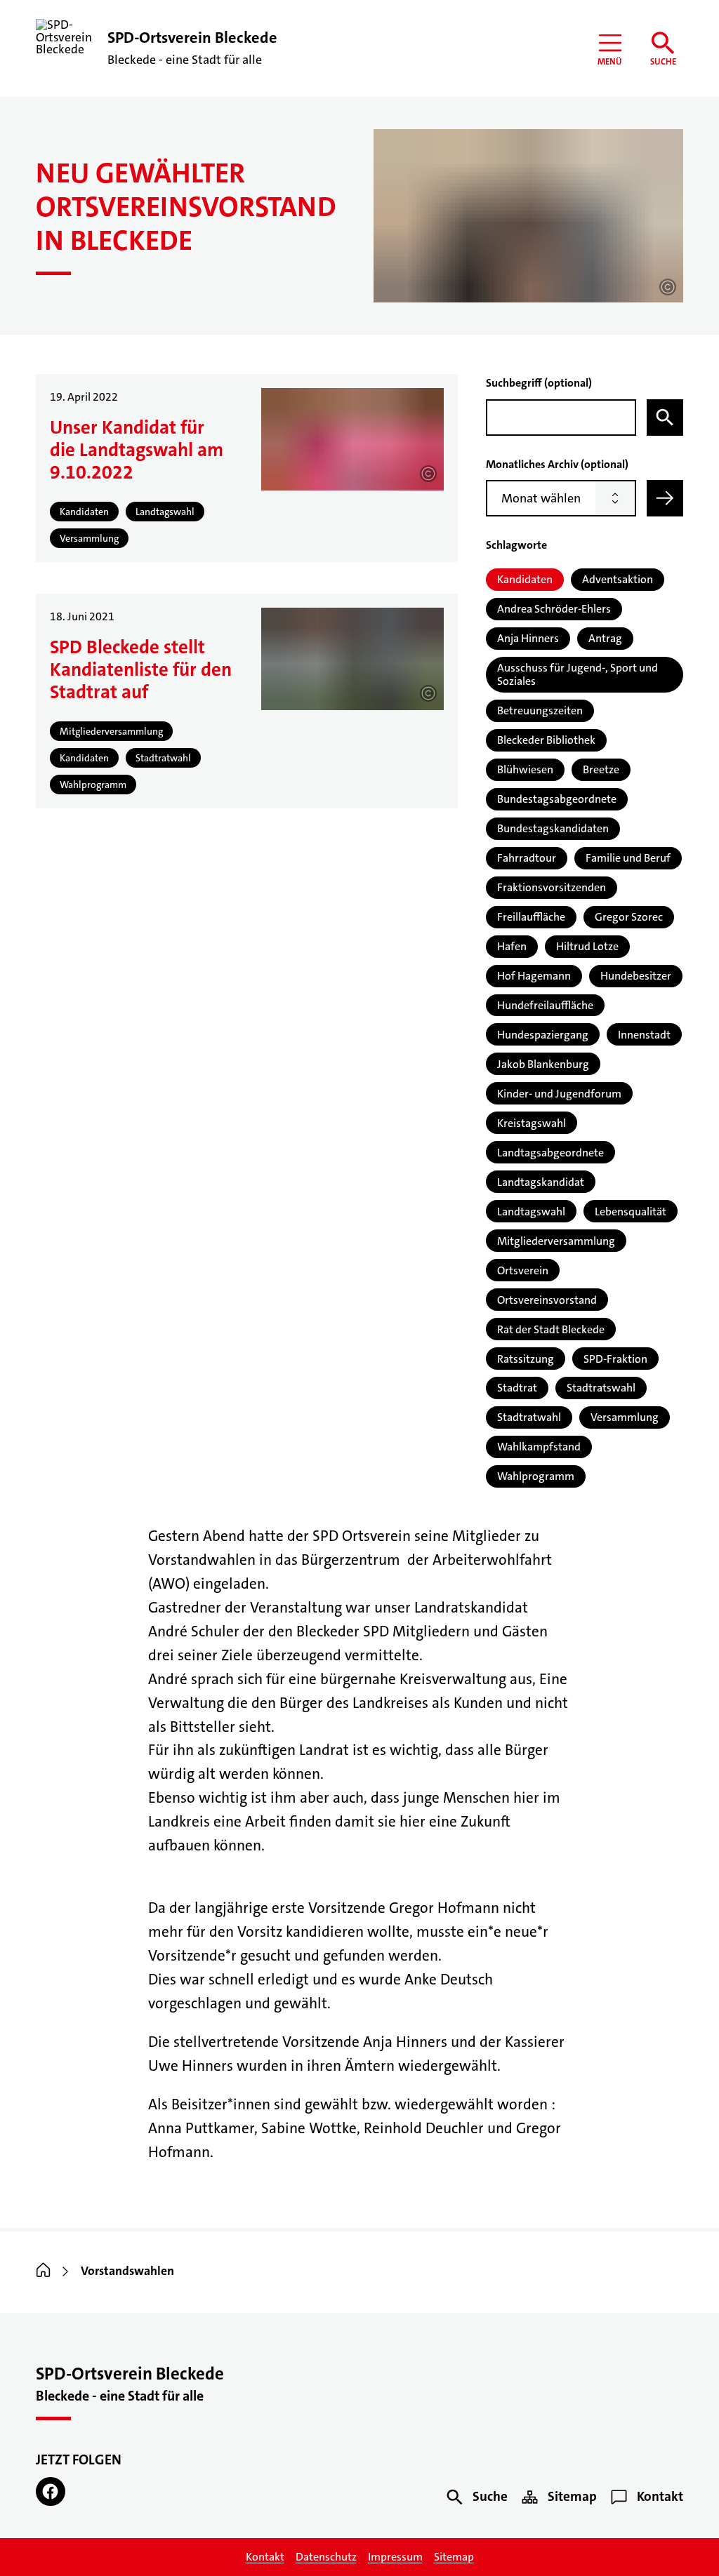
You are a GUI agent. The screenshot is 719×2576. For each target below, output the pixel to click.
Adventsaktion (618, 579)
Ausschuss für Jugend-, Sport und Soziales (578, 674)
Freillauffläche (531, 917)
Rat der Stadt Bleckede (551, 1329)
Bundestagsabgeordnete (557, 799)
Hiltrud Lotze (587, 946)
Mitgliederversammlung (556, 1241)
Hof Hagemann (534, 976)
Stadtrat (517, 1388)
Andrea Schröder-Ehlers (554, 609)
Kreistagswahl (532, 1123)
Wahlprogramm (536, 1476)
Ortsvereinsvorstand (547, 1300)
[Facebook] (50, 2491)
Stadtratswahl (601, 1388)
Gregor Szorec (629, 917)
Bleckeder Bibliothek (546, 740)
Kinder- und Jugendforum (559, 1094)
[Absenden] (665, 498)
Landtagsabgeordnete (550, 1153)
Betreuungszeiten (540, 710)
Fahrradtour (527, 858)
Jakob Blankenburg (543, 1064)
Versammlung (625, 1417)
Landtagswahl (531, 1212)
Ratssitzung (526, 1359)
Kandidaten (525, 579)
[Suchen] (665, 418)
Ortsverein (523, 1270)
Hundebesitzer (636, 976)
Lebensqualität (631, 1212)
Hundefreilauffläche (545, 1005)
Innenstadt (644, 1035)
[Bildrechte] (668, 287)
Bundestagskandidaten (553, 828)
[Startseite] (43, 2271)
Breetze (601, 769)
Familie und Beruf (628, 858)
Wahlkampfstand (539, 1447)
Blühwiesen (525, 769)
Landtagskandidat (541, 1182)
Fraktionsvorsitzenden (552, 887)
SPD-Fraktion (615, 1359)
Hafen (512, 946)
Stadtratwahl (529, 1417)
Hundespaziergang (543, 1035)
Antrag (605, 638)
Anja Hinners (528, 638)
